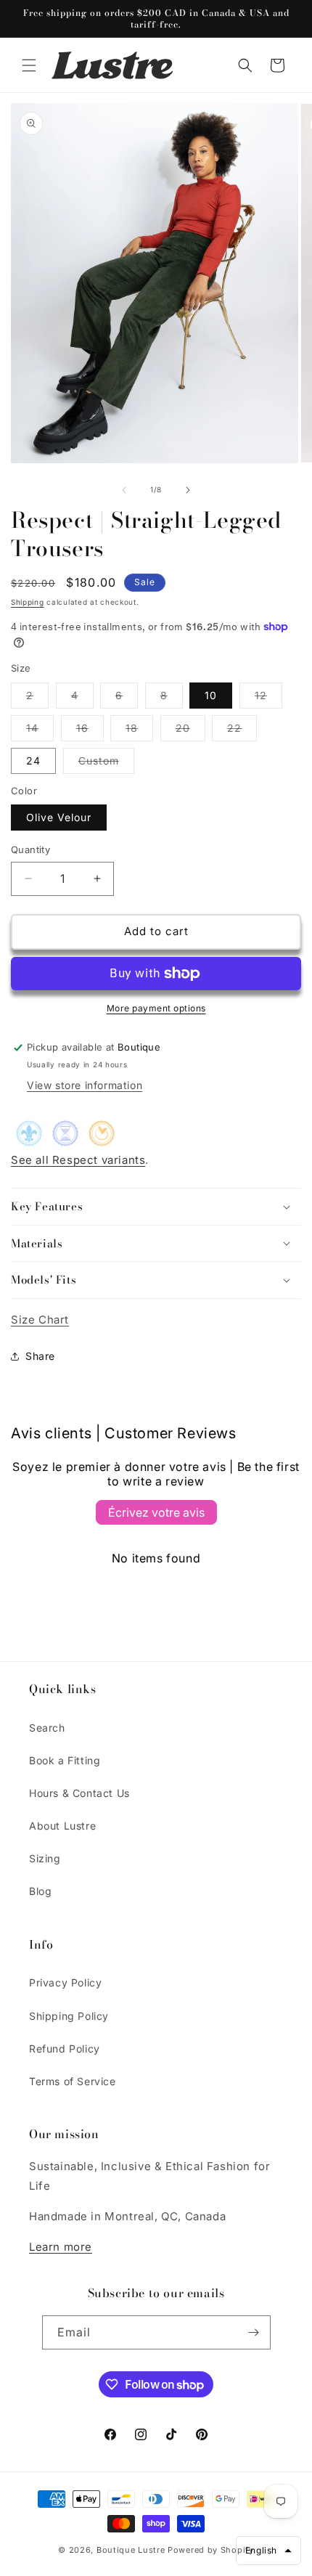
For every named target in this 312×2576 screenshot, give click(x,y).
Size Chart (40, 1320)
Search (47, 1728)
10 (211, 695)
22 (242, 731)
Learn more (61, 2247)
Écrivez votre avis (156, 1512)
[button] (29, 65)
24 (33, 761)
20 (190, 731)
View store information (85, 1085)
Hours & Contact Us (79, 1793)
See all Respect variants (78, 1160)
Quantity (30, 849)
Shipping (28, 602)
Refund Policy (65, 2049)
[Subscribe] (254, 2332)
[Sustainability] (65, 1140)
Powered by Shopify (211, 2550)
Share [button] (40, 1356)
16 (90, 731)
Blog (40, 1891)
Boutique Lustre (131, 2550)
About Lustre (62, 1826)
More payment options (156, 1008)
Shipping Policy (69, 2016)
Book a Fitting (65, 1760)
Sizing (45, 1858)
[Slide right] (188, 490)
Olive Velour (59, 817)
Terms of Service (73, 2081)
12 (268, 698)
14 (40, 731)
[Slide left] (124, 490)
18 (139, 731)
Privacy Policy (65, 1982)
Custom (106, 764)
